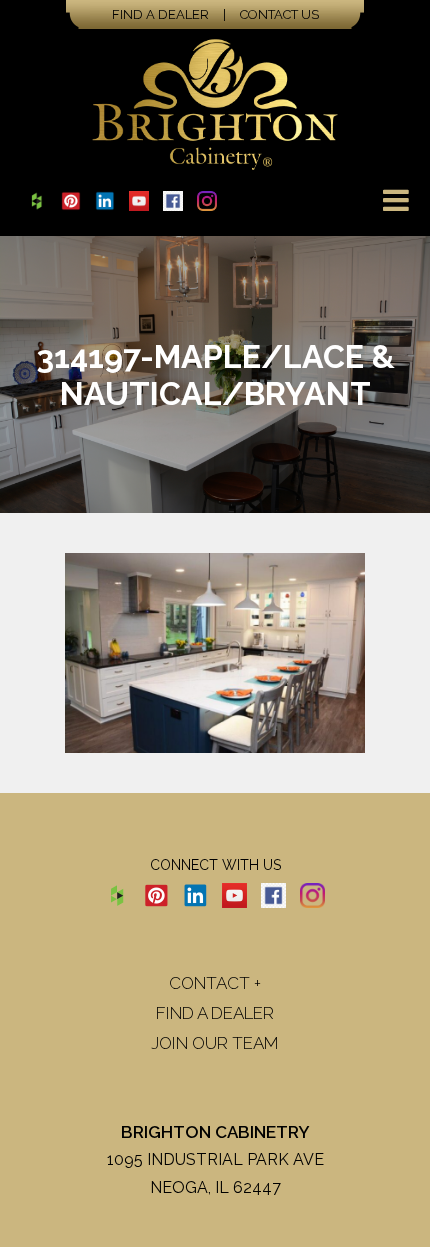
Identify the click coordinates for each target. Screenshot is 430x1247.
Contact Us (279, 14)
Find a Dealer (160, 14)
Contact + (215, 983)
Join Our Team (215, 1043)
